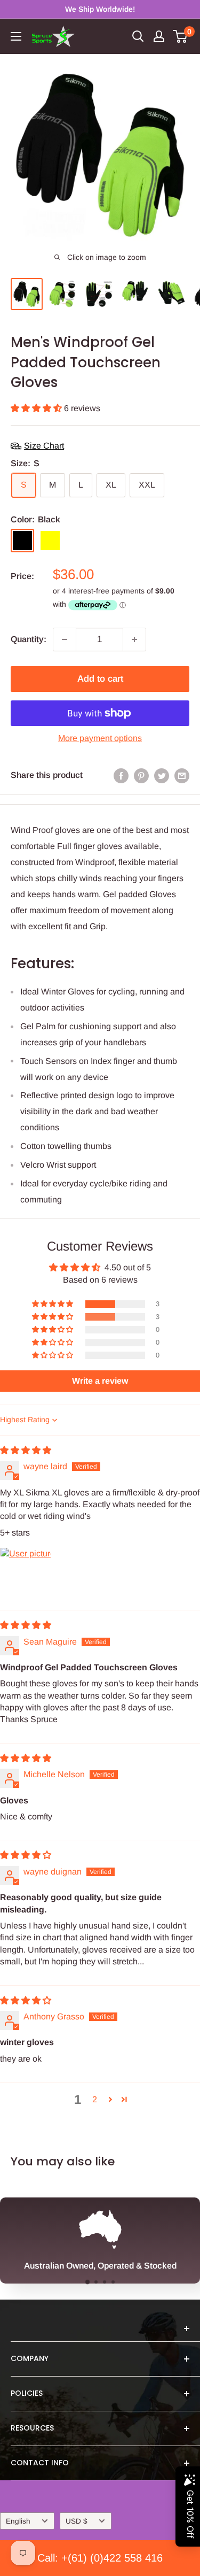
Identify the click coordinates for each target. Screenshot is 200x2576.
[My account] (159, 36)
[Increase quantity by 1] (134, 639)
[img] (26, 1450)
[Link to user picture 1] (26, 1573)
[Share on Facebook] (121, 775)
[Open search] (138, 36)
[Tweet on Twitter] (162, 775)
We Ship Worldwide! (100, 9)
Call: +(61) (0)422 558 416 (100, 2558)
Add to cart (100, 679)
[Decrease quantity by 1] (65, 639)
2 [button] (95, 2099)
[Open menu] (16, 36)
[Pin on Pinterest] (141, 775)
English (18, 2521)
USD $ (77, 2521)
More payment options (100, 738)
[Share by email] (182, 775)
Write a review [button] (100, 1381)
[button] (37, 408)
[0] (181, 36)
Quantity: (29, 639)
